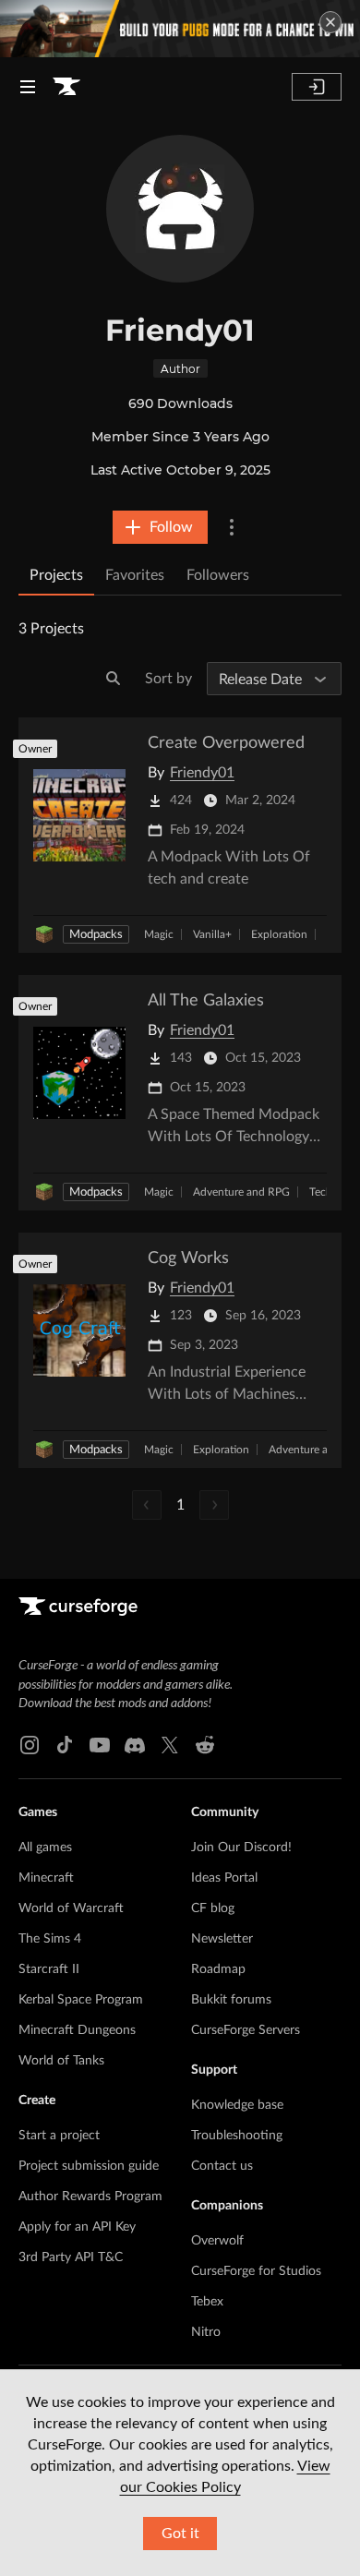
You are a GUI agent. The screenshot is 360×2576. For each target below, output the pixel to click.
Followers (218, 575)
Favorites (135, 575)
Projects (56, 575)
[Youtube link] (100, 1745)
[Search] (114, 679)
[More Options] (232, 527)
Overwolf (217, 2241)
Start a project (59, 2136)
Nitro (206, 2332)
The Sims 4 (50, 1939)
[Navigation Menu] (28, 87)
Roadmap (218, 1969)
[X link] (170, 1745)
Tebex (207, 2302)
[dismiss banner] (330, 22)
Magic (159, 934)
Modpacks (96, 935)
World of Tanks (61, 2061)
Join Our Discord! (241, 1848)
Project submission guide (89, 2166)
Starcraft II (49, 1969)
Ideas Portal (224, 1878)
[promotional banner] (180, 29)
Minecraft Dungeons (77, 2030)
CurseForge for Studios (256, 2271)
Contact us (222, 2166)
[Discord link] (135, 1745)
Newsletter (222, 1939)
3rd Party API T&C (71, 2257)
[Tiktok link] (65, 1745)
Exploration (279, 934)
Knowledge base (237, 2105)
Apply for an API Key (77, 2227)
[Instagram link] (30, 1745)
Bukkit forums (231, 2000)
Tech (321, 1192)
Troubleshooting (237, 2136)
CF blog (213, 1908)
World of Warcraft (71, 1908)
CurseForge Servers (246, 2030)
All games (45, 1848)
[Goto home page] (66, 87)
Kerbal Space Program (81, 2000)
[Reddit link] (205, 1745)
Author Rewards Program (90, 2197)
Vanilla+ (212, 934)
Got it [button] (180, 2534)
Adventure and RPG (241, 1192)
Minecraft (46, 1878)
